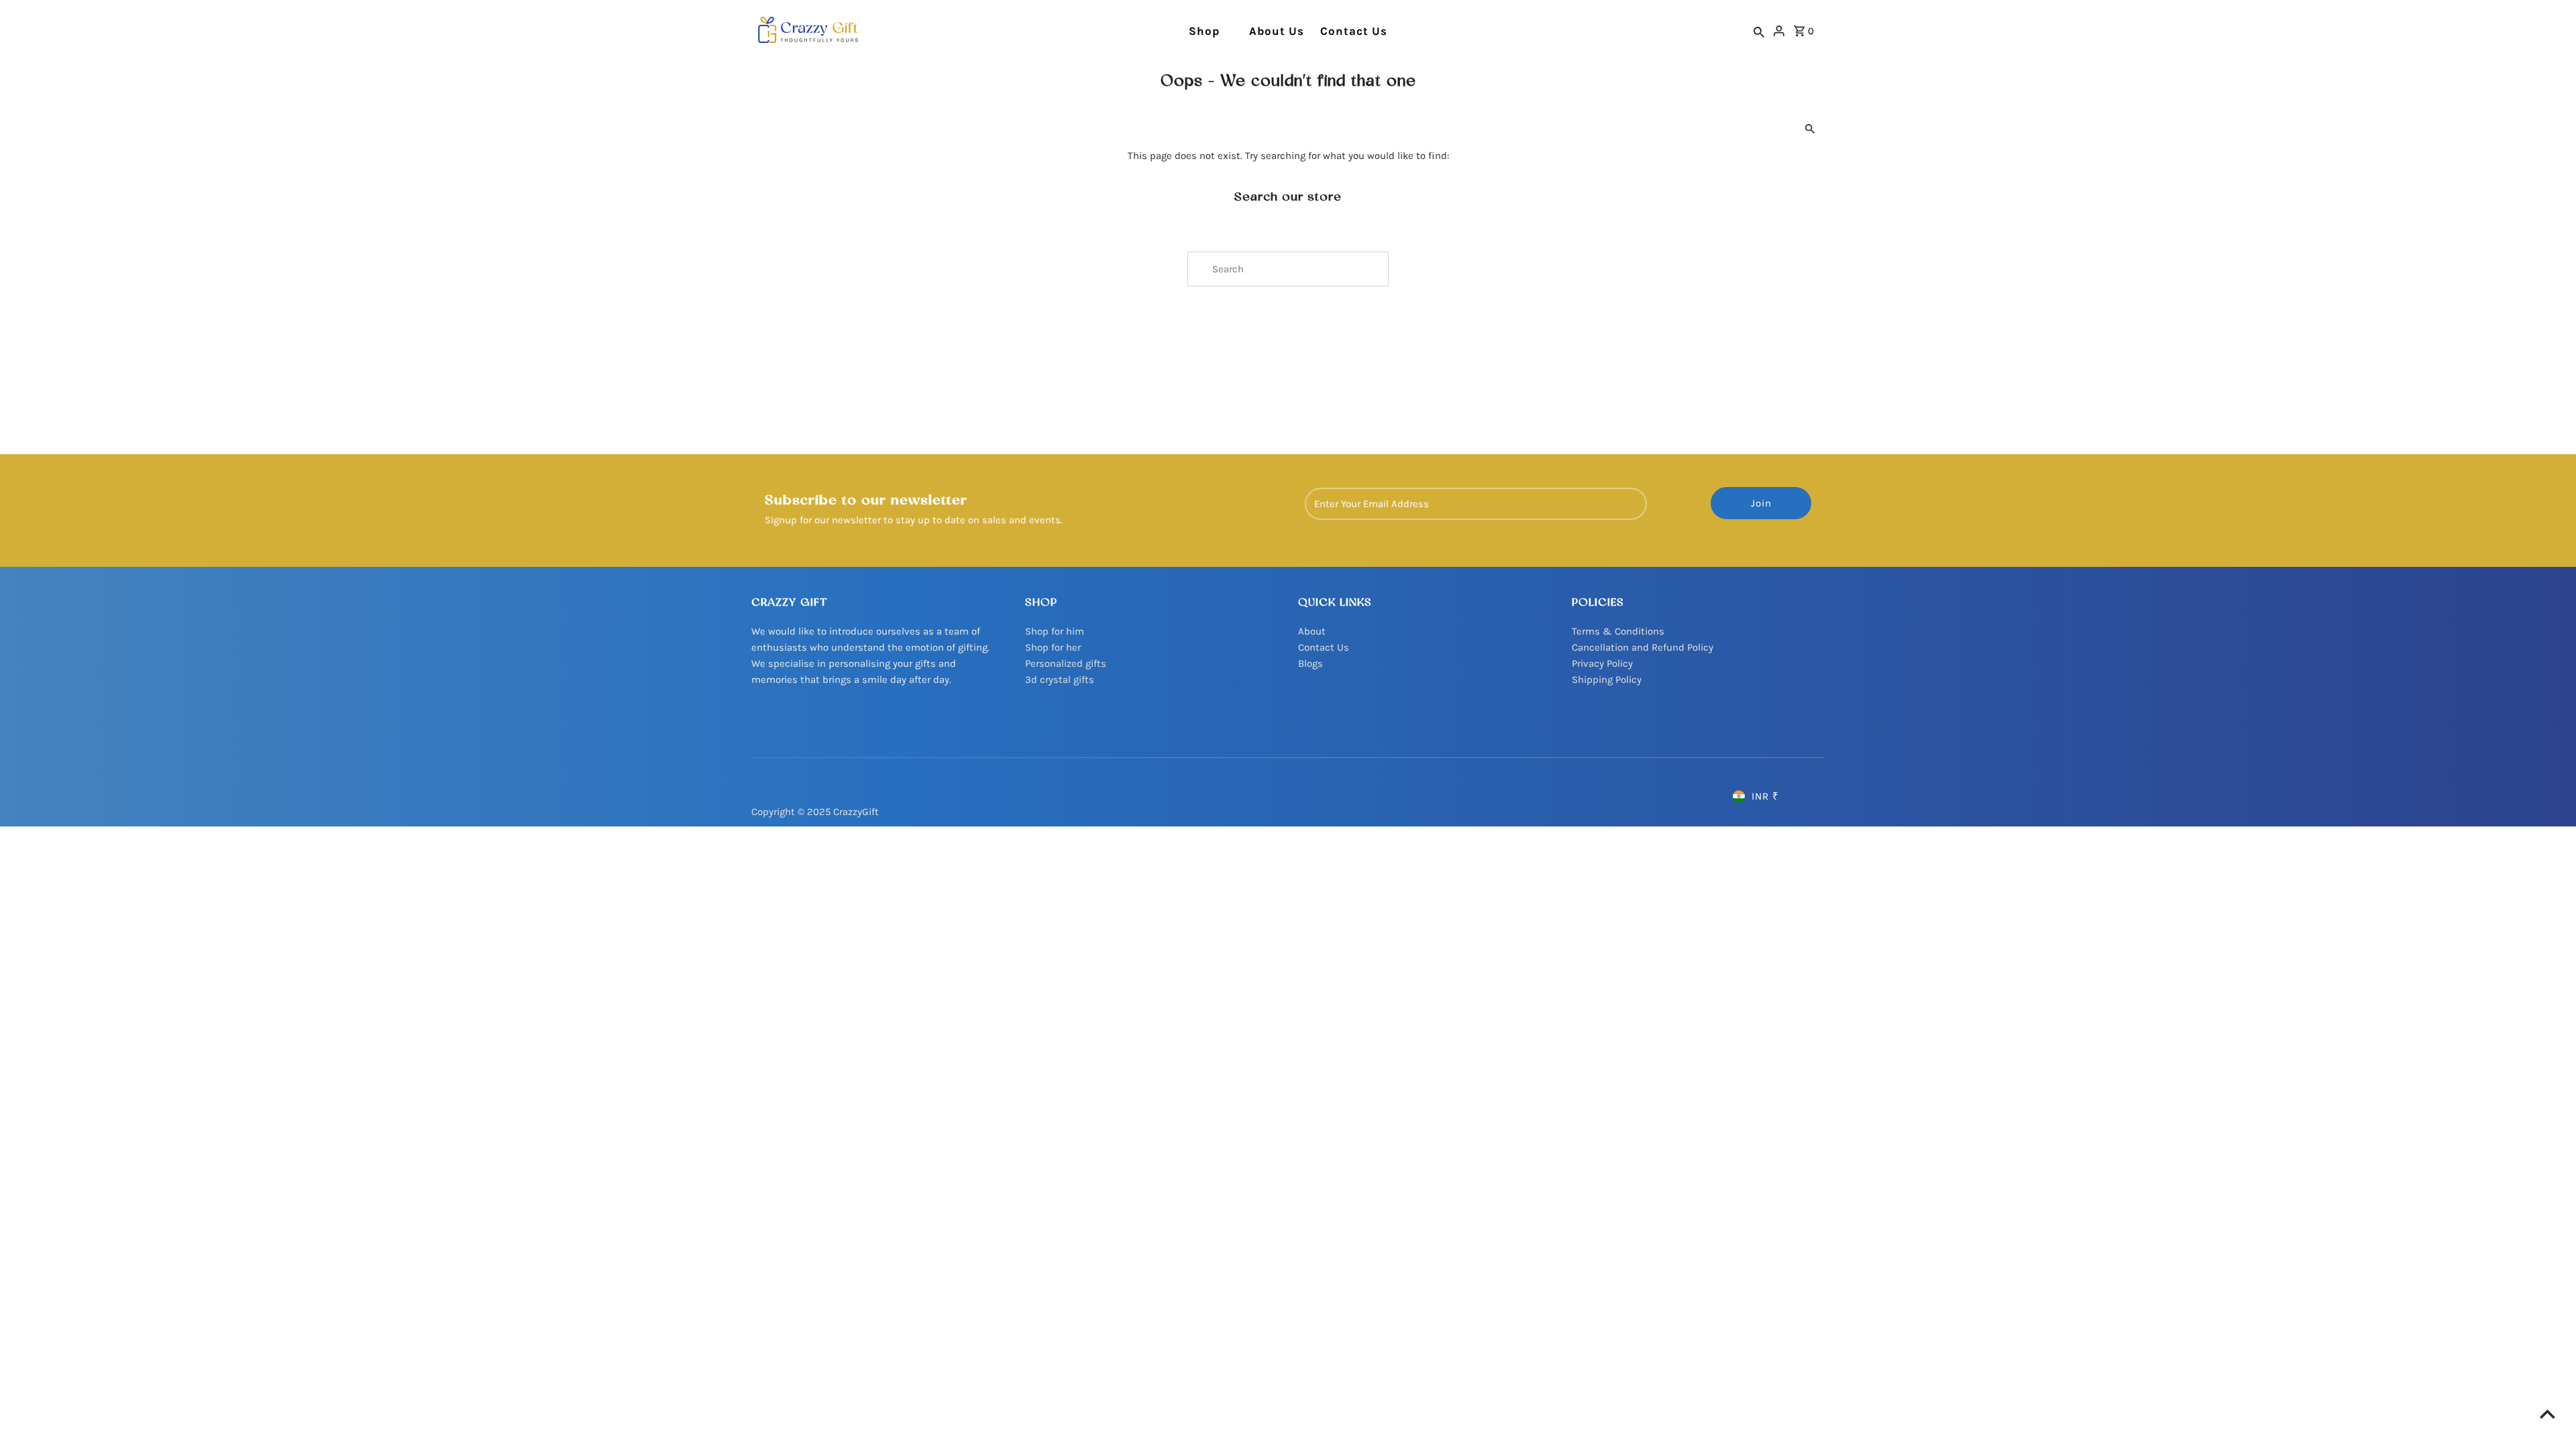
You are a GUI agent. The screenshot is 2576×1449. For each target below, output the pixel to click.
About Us (1277, 31)
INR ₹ (1765, 796)
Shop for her (1053, 647)
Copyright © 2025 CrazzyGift (815, 812)
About (1312, 631)
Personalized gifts (1066, 663)
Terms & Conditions (1618, 631)
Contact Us (1354, 31)
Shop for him (1055, 631)
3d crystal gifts (1060, 680)
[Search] (1759, 32)
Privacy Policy (1602, 663)
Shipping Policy (1607, 680)
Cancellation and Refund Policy (1643, 647)
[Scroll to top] (2547, 1414)
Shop (1204, 31)
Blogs (1310, 663)
